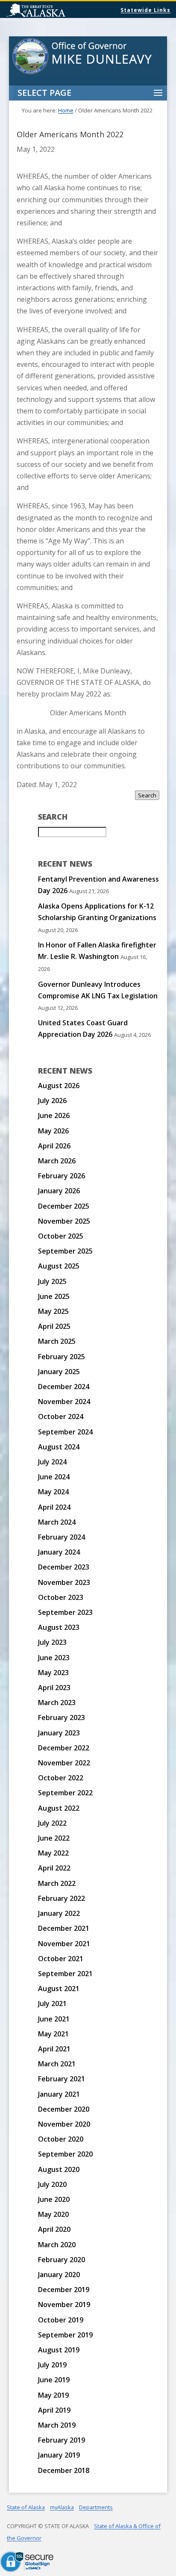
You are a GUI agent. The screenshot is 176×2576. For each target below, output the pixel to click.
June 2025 (54, 1296)
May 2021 (53, 2034)
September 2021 (65, 1974)
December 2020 (64, 2109)
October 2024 (61, 1416)
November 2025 (64, 1221)
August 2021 (59, 1989)
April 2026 (54, 1146)
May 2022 (53, 1853)
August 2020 (59, 2169)
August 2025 (59, 1266)
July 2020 (52, 2184)
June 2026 (54, 1115)
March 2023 (57, 1703)
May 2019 (53, 2395)
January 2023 (59, 1733)
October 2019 (61, 2320)
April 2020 (54, 2229)
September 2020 (65, 2154)
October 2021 (61, 1959)
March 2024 (57, 1522)
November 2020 (64, 2124)
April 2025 (54, 1326)
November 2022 (64, 1763)
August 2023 (59, 1627)
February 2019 (62, 2440)
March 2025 (57, 1341)
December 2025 (64, 1206)
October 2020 (61, 2139)
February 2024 (62, 1537)
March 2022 (57, 1883)
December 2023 (64, 1567)
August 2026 (59, 1086)
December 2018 (64, 2470)
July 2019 (52, 2365)
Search (147, 795)
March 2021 (57, 2064)
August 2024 (59, 1447)
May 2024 (53, 1492)
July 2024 (52, 1462)
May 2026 (53, 1131)
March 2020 (57, 2245)
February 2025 (62, 1357)
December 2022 (64, 1748)
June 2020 (54, 2199)
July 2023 (52, 1642)
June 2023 (54, 1658)
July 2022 (52, 1823)
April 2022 (54, 1868)
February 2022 (62, 1898)
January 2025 (59, 1372)
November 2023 (64, 1582)
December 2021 (64, 1928)
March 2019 (57, 2425)
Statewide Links (145, 10)
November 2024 (64, 1402)
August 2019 (59, 2350)
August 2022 (59, 1808)
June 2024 (54, 1477)
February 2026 (62, 1176)
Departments (96, 2507)
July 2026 (52, 1101)
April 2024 (54, 1507)
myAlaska (62, 2507)
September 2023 (65, 1612)
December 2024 (64, 1387)
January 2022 (59, 1913)
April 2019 (54, 2410)
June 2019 (54, 2380)
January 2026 (59, 1191)
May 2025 (53, 1311)
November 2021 (64, 1944)
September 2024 (65, 1432)
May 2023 (53, 1673)
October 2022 (61, 1778)
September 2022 (65, 1793)
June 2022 (54, 1838)
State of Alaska (58, 11)
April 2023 (54, 1688)
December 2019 (64, 2290)
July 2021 (52, 2004)
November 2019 (64, 2305)
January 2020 (59, 2275)
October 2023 (61, 1597)
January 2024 (59, 1552)
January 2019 (59, 2455)
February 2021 (62, 2079)
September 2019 (65, 2335)
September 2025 (65, 1251)
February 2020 (62, 2260)
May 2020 (53, 2214)
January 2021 (59, 2094)
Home (66, 110)
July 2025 (52, 1281)
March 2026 (57, 1161)
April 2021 (54, 2049)
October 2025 (61, 1236)
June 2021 (54, 2019)
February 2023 (62, 1717)
